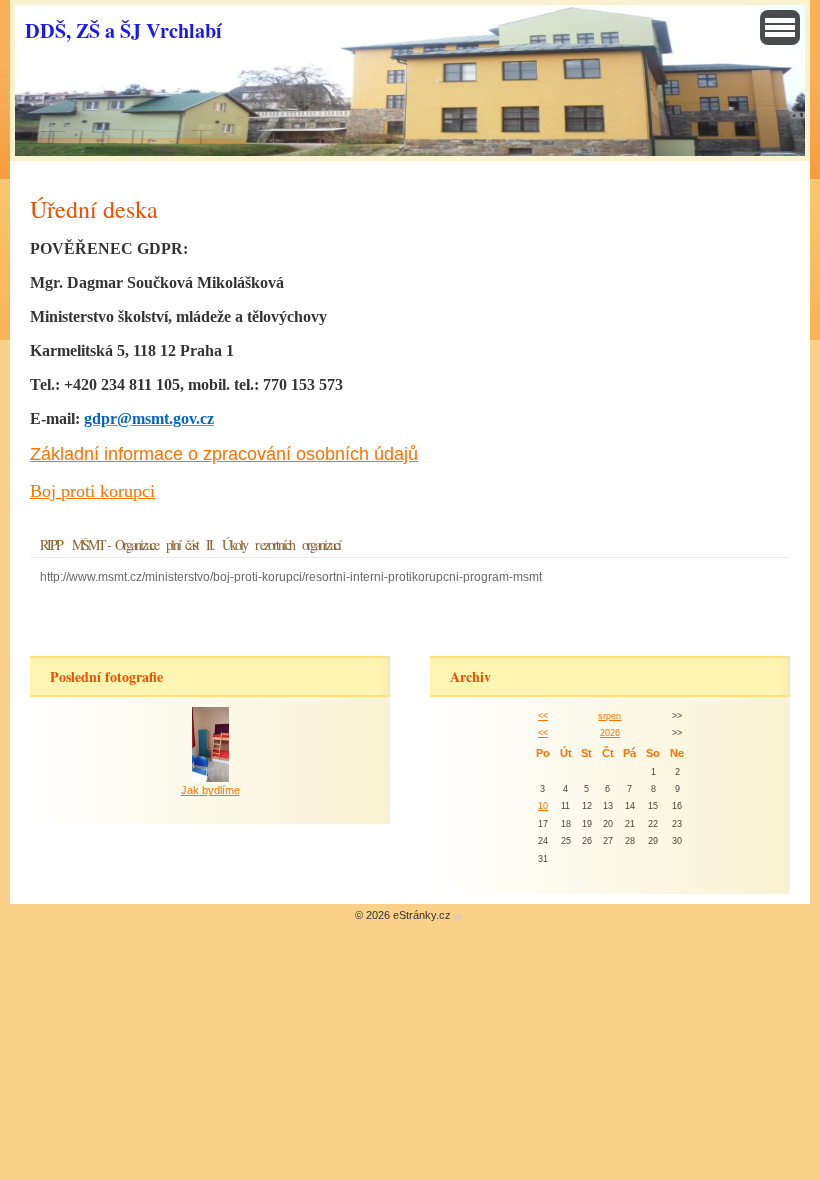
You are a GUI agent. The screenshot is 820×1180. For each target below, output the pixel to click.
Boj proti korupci (92, 491)
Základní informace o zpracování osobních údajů (224, 454)
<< (543, 716)
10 (543, 806)
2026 (610, 733)
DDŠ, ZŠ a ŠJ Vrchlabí (123, 30)
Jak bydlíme (210, 790)
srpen (609, 716)
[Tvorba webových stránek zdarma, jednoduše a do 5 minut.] (458, 916)
